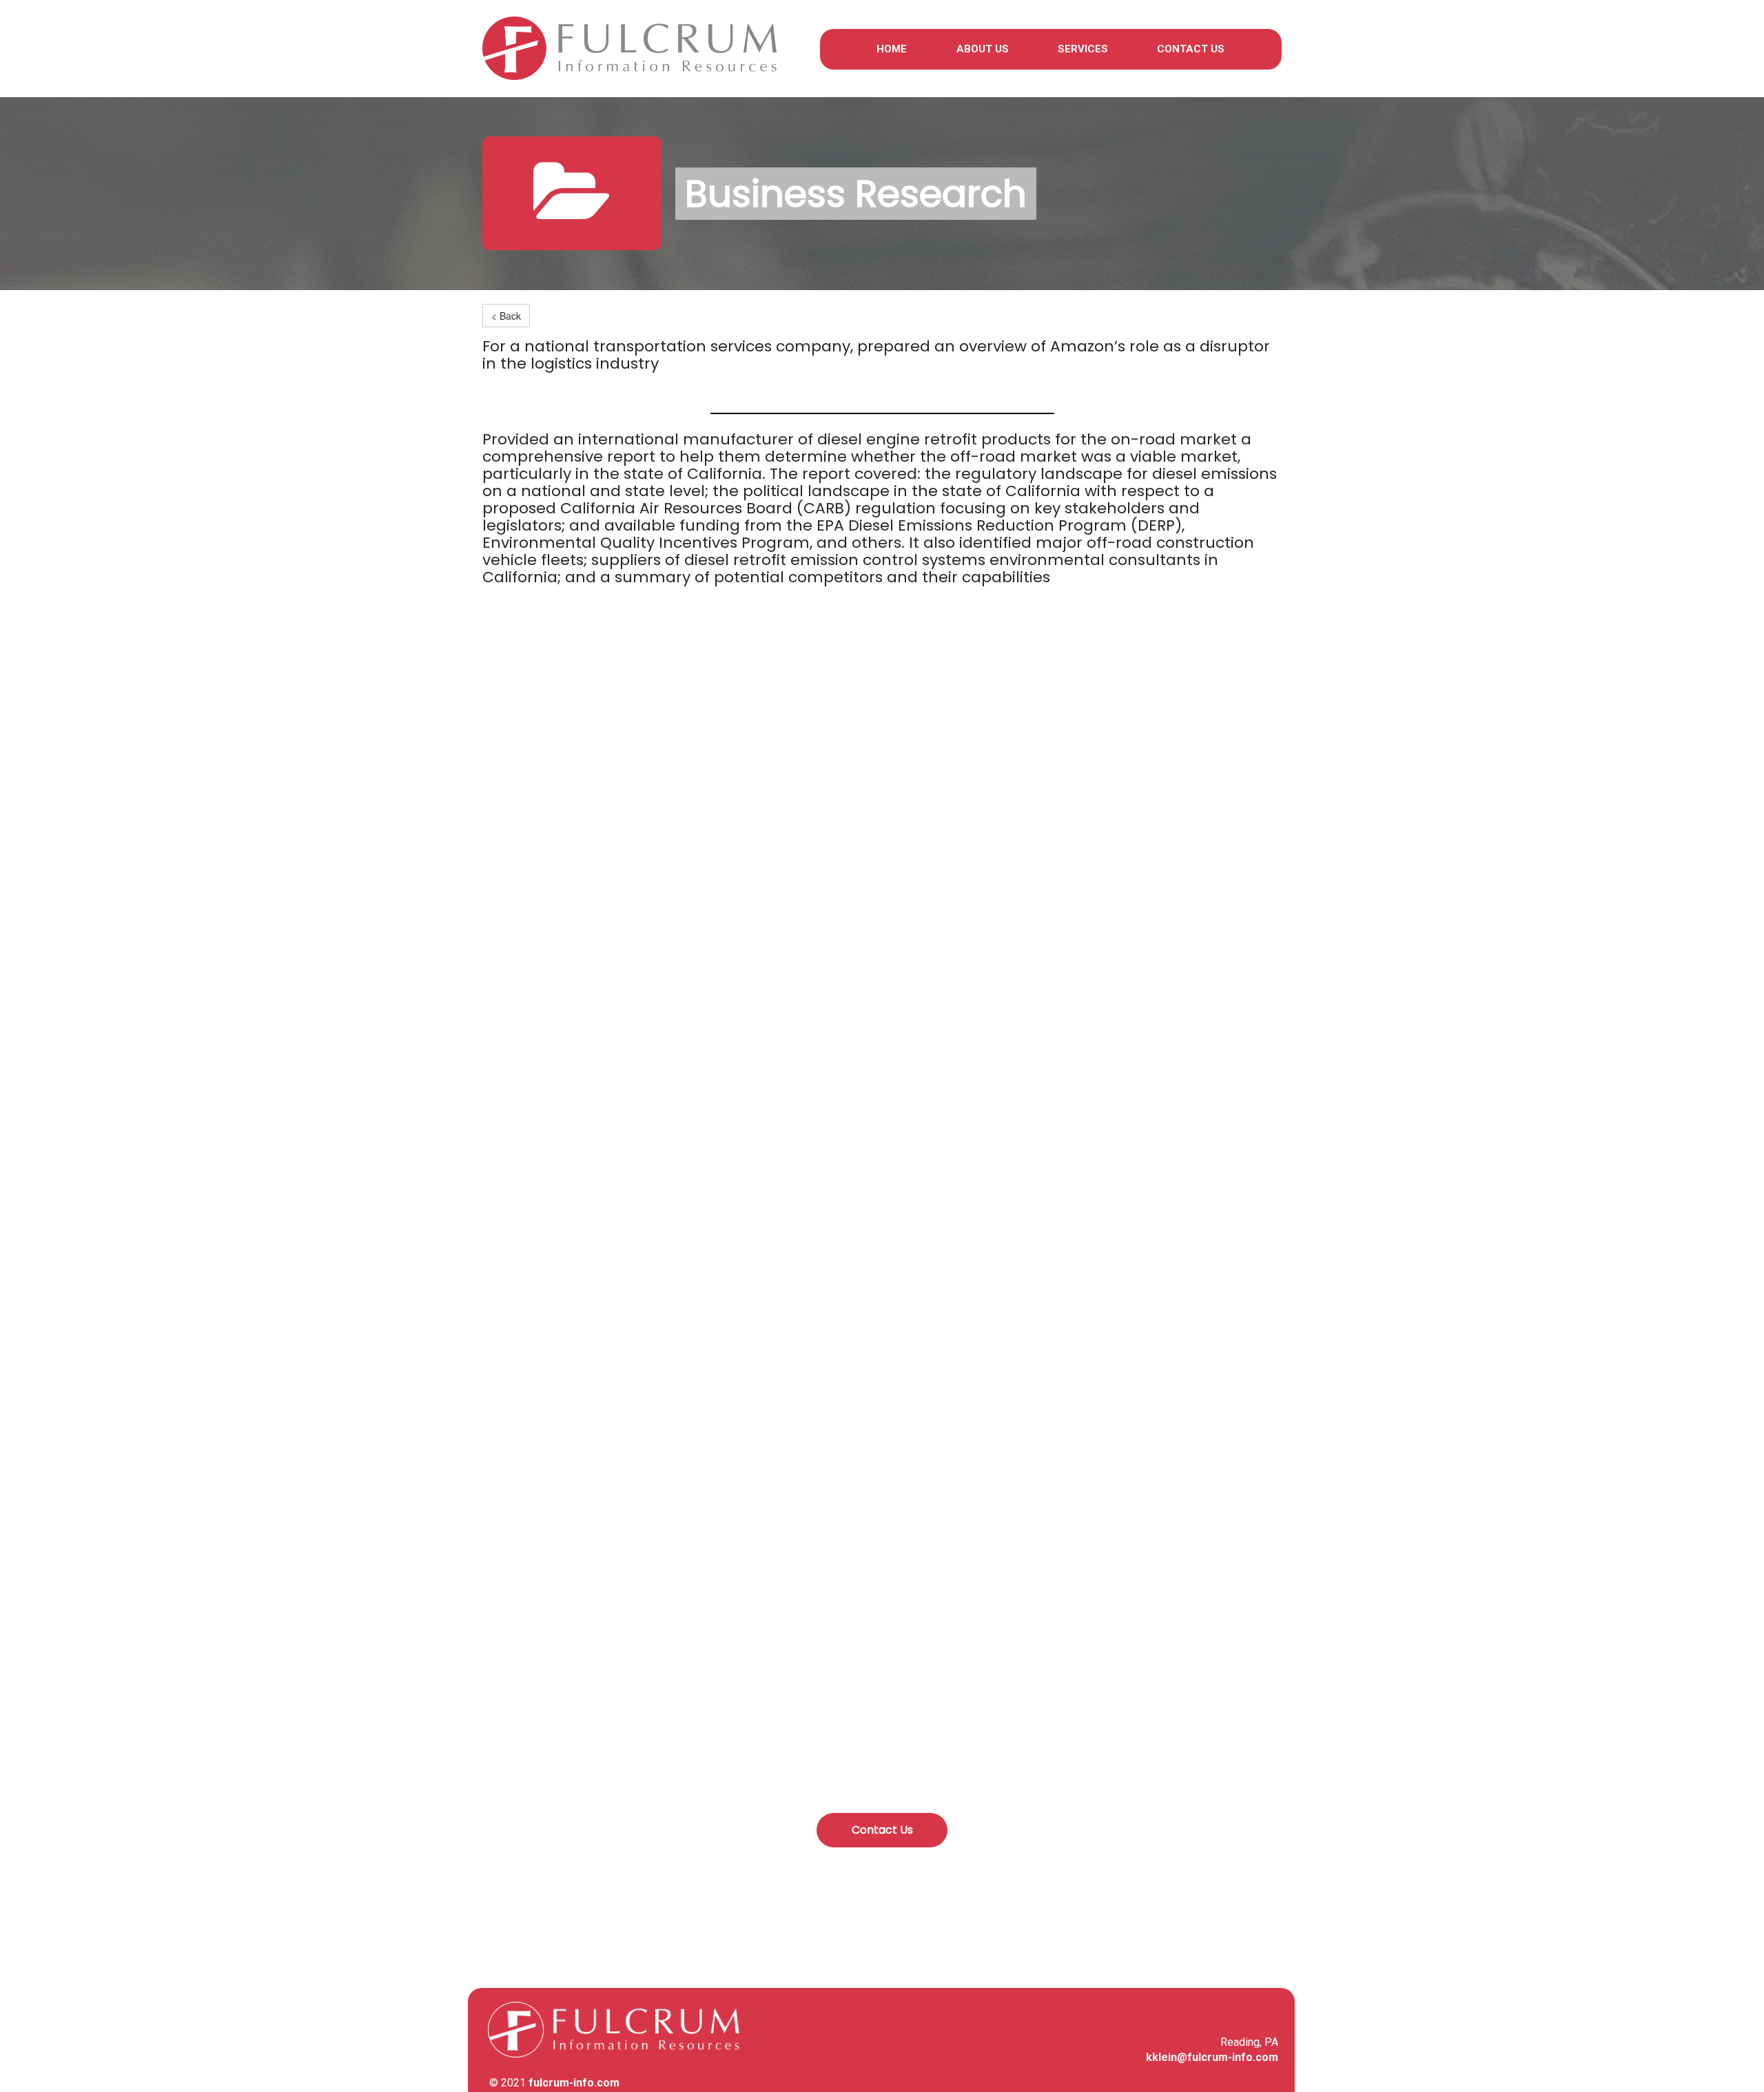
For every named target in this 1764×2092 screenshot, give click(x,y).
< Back (506, 316)
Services (1083, 49)
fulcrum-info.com (574, 2083)
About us (983, 49)
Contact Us (1191, 49)
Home (892, 49)
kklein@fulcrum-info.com (1212, 2057)
